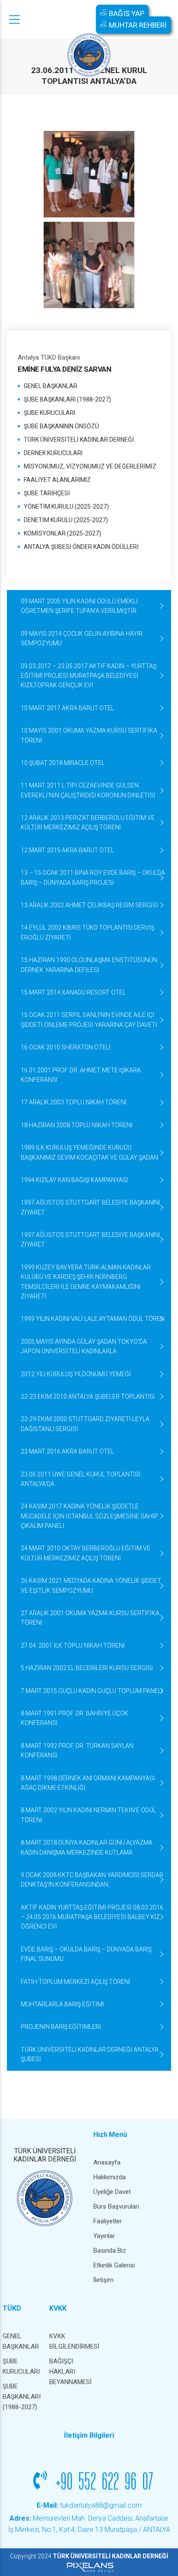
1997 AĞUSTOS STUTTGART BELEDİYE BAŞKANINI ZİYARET (90, 1207)
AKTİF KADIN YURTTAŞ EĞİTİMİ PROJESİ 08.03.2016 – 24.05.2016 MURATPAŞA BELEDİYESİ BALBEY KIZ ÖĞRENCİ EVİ (92, 1917)
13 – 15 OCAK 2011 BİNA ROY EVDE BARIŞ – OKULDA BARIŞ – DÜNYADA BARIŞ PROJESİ (93, 877)
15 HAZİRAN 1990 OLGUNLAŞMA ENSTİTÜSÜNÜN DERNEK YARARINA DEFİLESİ (89, 965)
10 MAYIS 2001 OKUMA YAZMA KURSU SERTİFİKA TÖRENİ (89, 735)
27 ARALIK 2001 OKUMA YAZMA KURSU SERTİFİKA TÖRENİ (90, 1618)
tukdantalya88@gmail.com (89, 2505)
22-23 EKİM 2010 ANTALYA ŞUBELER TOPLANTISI (88, 1396)
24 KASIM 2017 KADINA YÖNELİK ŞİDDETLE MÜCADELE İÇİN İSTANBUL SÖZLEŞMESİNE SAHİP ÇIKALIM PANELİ (89, 1516)
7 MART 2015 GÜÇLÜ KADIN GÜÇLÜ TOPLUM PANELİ (92, 1691)
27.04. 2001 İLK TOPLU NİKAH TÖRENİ (73, 1645)
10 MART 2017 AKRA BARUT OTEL (67, 708)
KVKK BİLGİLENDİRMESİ (68, 2341)
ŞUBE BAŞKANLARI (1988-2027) (67, 399)
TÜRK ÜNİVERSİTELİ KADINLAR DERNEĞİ (79, 440)
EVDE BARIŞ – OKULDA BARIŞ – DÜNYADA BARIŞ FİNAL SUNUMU (86, 1954)
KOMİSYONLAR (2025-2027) (62, 533)
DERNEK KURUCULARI (53, 453)
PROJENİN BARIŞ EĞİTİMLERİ (61, 2027)
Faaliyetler (108, 2221)
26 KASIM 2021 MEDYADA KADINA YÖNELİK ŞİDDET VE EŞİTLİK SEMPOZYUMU (91, 1585)
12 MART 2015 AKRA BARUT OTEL (67, 850)
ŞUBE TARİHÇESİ (47, 493)
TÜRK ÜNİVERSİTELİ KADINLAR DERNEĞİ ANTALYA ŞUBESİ (90, 2054)
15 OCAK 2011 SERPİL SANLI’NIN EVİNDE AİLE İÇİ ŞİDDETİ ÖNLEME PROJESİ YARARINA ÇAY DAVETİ (89, 1020)
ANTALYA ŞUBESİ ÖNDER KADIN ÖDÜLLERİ (81, 547)
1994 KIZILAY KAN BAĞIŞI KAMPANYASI (74, 1180)
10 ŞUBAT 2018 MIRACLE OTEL (63, 763)
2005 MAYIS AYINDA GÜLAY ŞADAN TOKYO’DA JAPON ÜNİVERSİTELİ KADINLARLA (84, 1346)
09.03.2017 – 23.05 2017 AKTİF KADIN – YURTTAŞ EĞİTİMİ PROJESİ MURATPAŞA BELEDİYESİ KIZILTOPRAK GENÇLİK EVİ (89, 676)
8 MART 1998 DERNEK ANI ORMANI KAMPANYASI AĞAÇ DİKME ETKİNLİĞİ (88, 1783)
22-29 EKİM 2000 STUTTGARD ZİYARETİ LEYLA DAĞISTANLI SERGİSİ (85, 1424)
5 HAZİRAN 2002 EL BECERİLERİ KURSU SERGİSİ (87, 1668)
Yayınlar (104, 2236)
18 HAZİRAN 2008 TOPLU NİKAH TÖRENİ (77, 1125)
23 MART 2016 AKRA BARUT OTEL (67, 1451)
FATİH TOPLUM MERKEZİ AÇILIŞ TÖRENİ (76, 1982)
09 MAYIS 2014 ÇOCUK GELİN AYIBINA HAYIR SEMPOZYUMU (82, 638)
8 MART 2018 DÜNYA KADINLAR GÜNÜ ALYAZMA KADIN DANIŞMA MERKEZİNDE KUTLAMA (87, 1847)
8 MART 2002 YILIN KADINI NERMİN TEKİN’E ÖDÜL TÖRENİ (88, 1815)
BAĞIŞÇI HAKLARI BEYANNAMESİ (68, 2372)
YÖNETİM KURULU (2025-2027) (66, 507)
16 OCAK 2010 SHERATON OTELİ (66, 1047)
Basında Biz (110, 2251)
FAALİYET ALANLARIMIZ (57, 480)
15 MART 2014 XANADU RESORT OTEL (73, 992)
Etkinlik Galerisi (114, 2265)
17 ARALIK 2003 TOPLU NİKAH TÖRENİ (74, 1102)
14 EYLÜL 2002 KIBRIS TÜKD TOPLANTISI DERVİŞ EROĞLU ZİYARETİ (87, 932)
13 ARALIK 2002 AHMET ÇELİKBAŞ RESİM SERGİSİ (89, 905)
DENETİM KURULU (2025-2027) (66, 520)
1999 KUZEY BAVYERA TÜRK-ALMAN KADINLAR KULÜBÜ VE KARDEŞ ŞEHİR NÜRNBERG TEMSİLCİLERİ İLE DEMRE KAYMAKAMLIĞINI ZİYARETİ (86, 1282)
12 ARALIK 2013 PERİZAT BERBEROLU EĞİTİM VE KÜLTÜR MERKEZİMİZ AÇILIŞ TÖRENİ (88, 823)
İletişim (103, 2280)
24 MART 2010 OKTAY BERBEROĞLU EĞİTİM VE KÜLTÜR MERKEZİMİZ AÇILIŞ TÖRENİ (86, 1553)
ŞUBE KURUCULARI (49, 413)
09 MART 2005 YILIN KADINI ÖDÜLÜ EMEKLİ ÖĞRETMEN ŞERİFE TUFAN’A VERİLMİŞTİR (79, 606)
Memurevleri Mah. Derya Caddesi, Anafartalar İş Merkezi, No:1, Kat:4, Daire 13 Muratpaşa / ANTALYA (89, 2524)
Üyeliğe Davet (112, 2192)
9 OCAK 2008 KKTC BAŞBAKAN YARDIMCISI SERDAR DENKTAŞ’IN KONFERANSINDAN (92, 1880)
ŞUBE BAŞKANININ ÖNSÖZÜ (61, 426)
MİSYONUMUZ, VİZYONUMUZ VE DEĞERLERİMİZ (90, 466)
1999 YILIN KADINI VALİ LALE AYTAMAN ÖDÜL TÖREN (93, 1319)
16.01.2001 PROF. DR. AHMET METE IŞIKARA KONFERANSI (81, 1075)
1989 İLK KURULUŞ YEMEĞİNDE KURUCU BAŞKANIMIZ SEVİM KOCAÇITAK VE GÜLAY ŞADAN (89, 1152)
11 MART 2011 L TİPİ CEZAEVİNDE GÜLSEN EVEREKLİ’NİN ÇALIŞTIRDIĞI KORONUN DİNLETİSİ (88, 790)
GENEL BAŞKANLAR (51, 386)
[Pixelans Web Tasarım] (89, 2567)
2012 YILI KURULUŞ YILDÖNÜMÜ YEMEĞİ (76, 1374)
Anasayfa (107, 2162)
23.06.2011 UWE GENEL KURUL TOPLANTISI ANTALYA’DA (80, 1479)
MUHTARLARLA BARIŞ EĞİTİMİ (62, 2004)
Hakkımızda (110, 2177)
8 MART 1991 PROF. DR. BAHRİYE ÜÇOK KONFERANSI (75, 1718)
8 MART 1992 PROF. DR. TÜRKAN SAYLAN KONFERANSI (77, 1750)
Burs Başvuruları (116, 2206)
